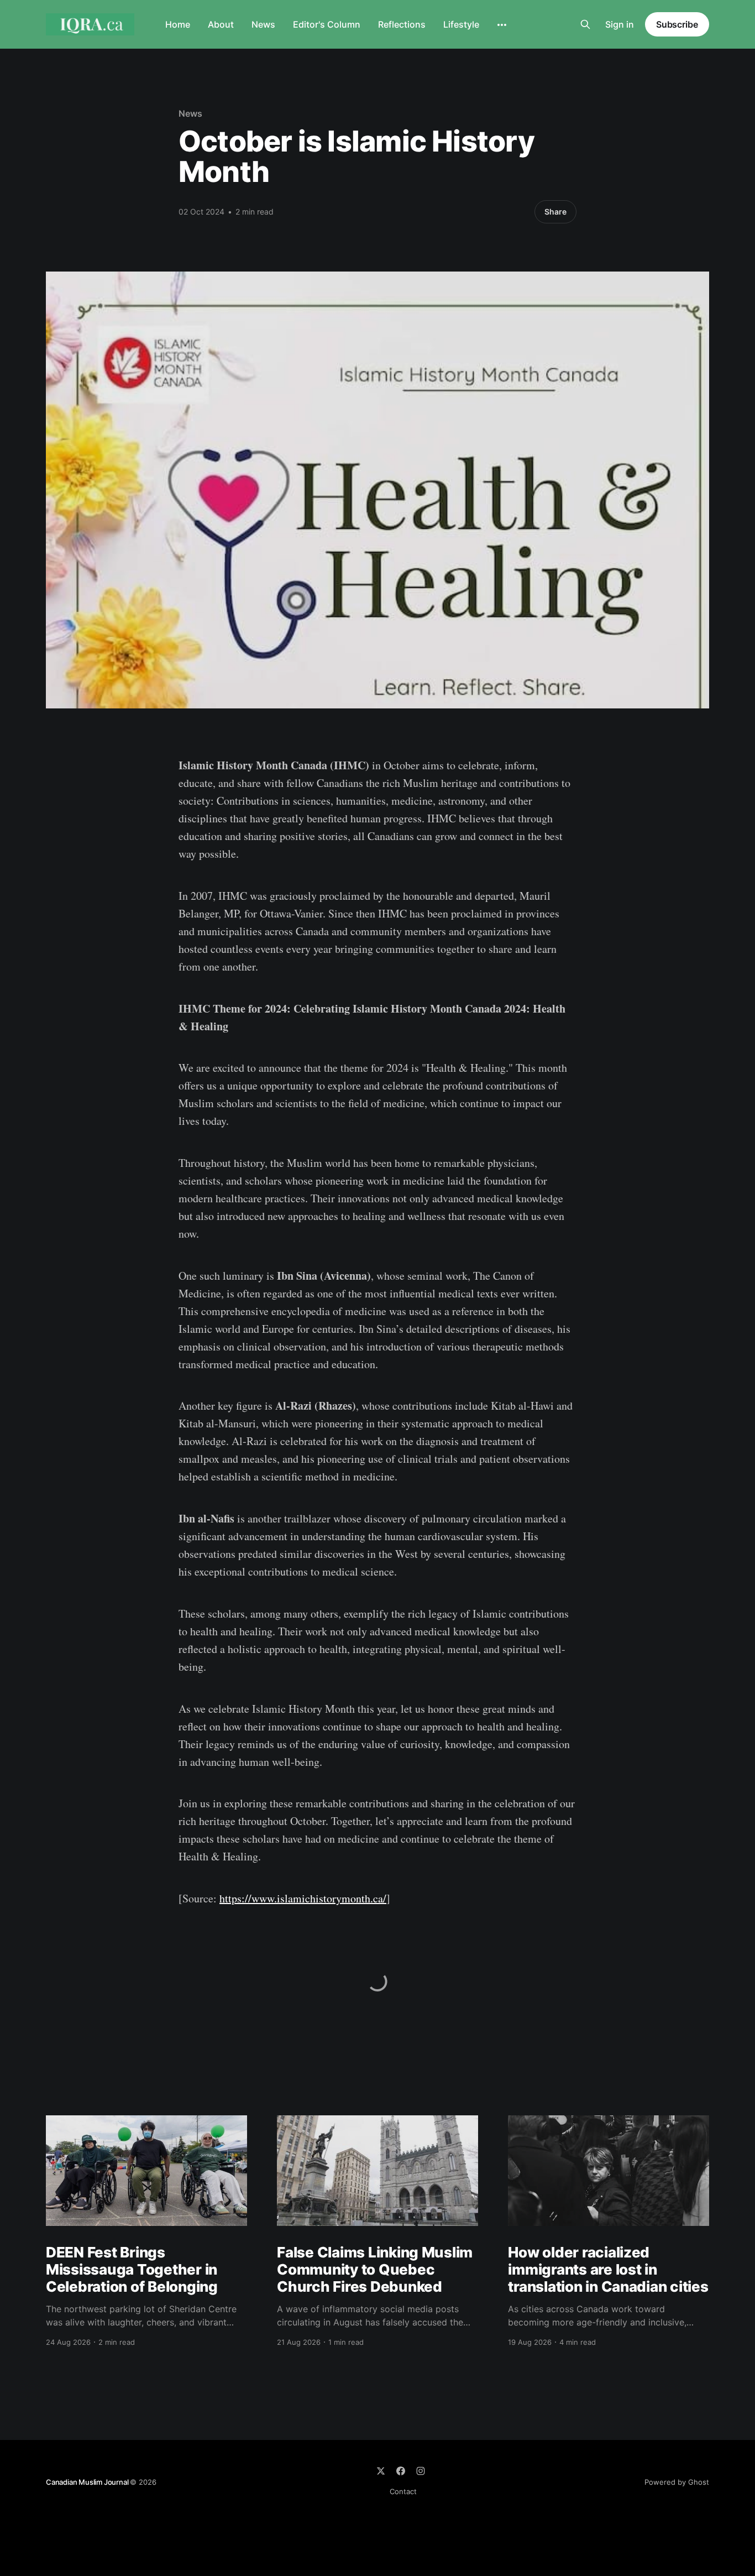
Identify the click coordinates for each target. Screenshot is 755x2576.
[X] (381, 2471)
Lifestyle (461, 24)
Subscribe (677, 24)
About (221, 24)
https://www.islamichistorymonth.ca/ (303, 1898)
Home (178, 24)
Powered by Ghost (677, 2482)
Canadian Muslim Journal (88, 2482)
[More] (502, 25)
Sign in (620, 24)
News (263, 24)
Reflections (402, 24)
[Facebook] (401, 2471)
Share (555, 212)
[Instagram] (421, 2471)
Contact (403, 2491)
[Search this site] (585, 24)
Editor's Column (327, 24)
